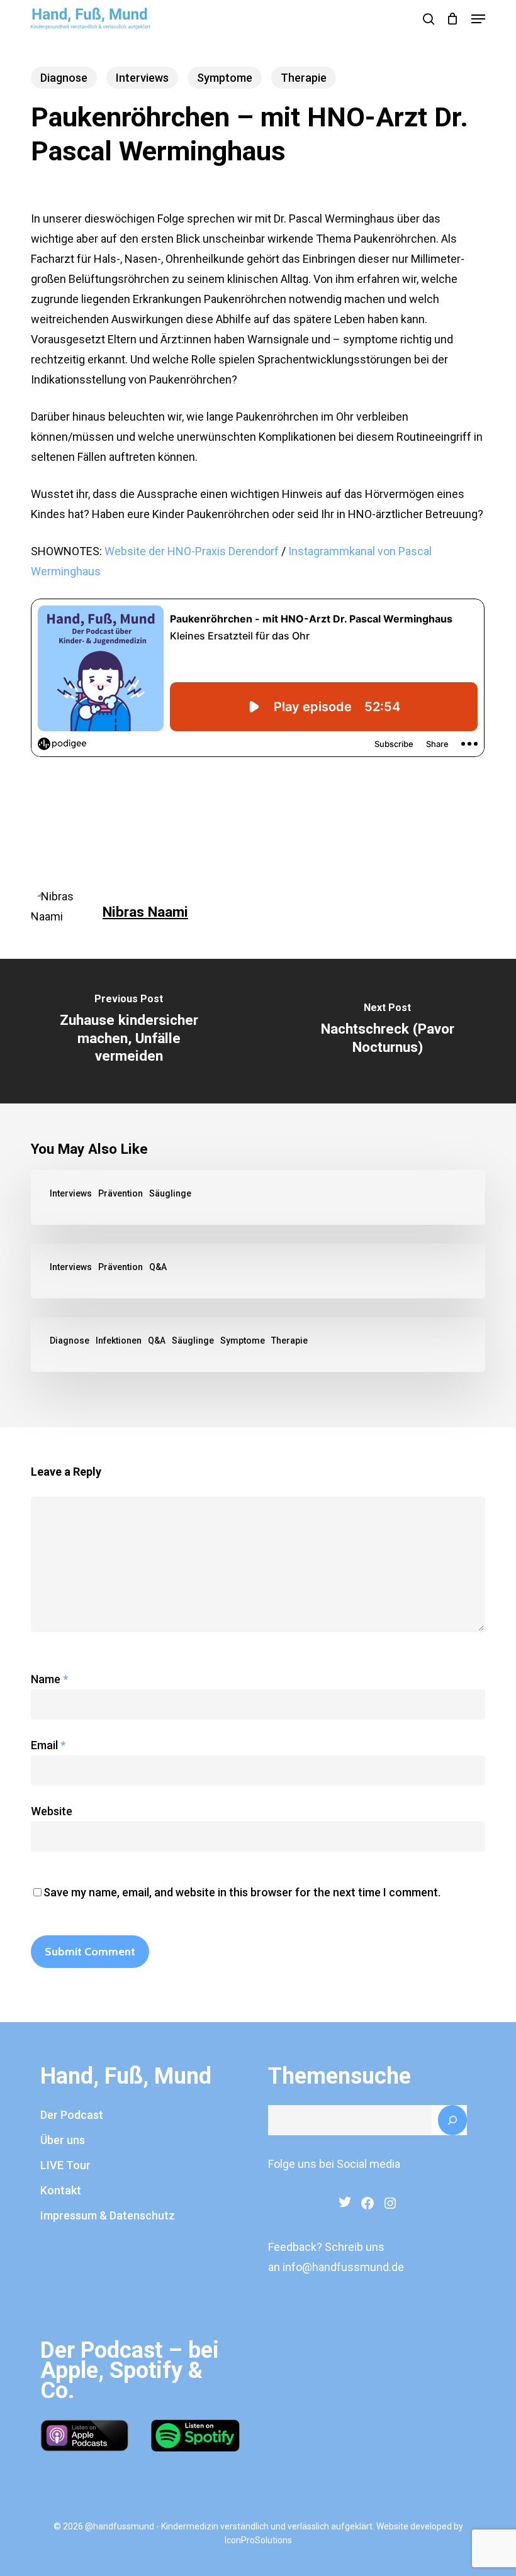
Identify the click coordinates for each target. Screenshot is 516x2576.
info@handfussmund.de (343, 2267)
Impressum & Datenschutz (108, 2215)
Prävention (121, 1193)
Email (48, 1745)
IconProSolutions (258, 2540)
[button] (478, 19)
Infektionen (119, 1341)
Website (52, 1811)
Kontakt (61, 2190)
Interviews (142, 78)
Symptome (225, 78)
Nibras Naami (145, 912)
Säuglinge (170, 1193)
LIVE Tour (65, 2165)
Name (49, 1679)
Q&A (158, 1267)
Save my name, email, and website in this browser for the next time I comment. (242, 1892)
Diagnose (64, 78)
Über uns (63, 2140)
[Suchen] (452, 2120)
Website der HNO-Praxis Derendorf (192, 551)
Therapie (304, 78)
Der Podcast (72, 2115)
